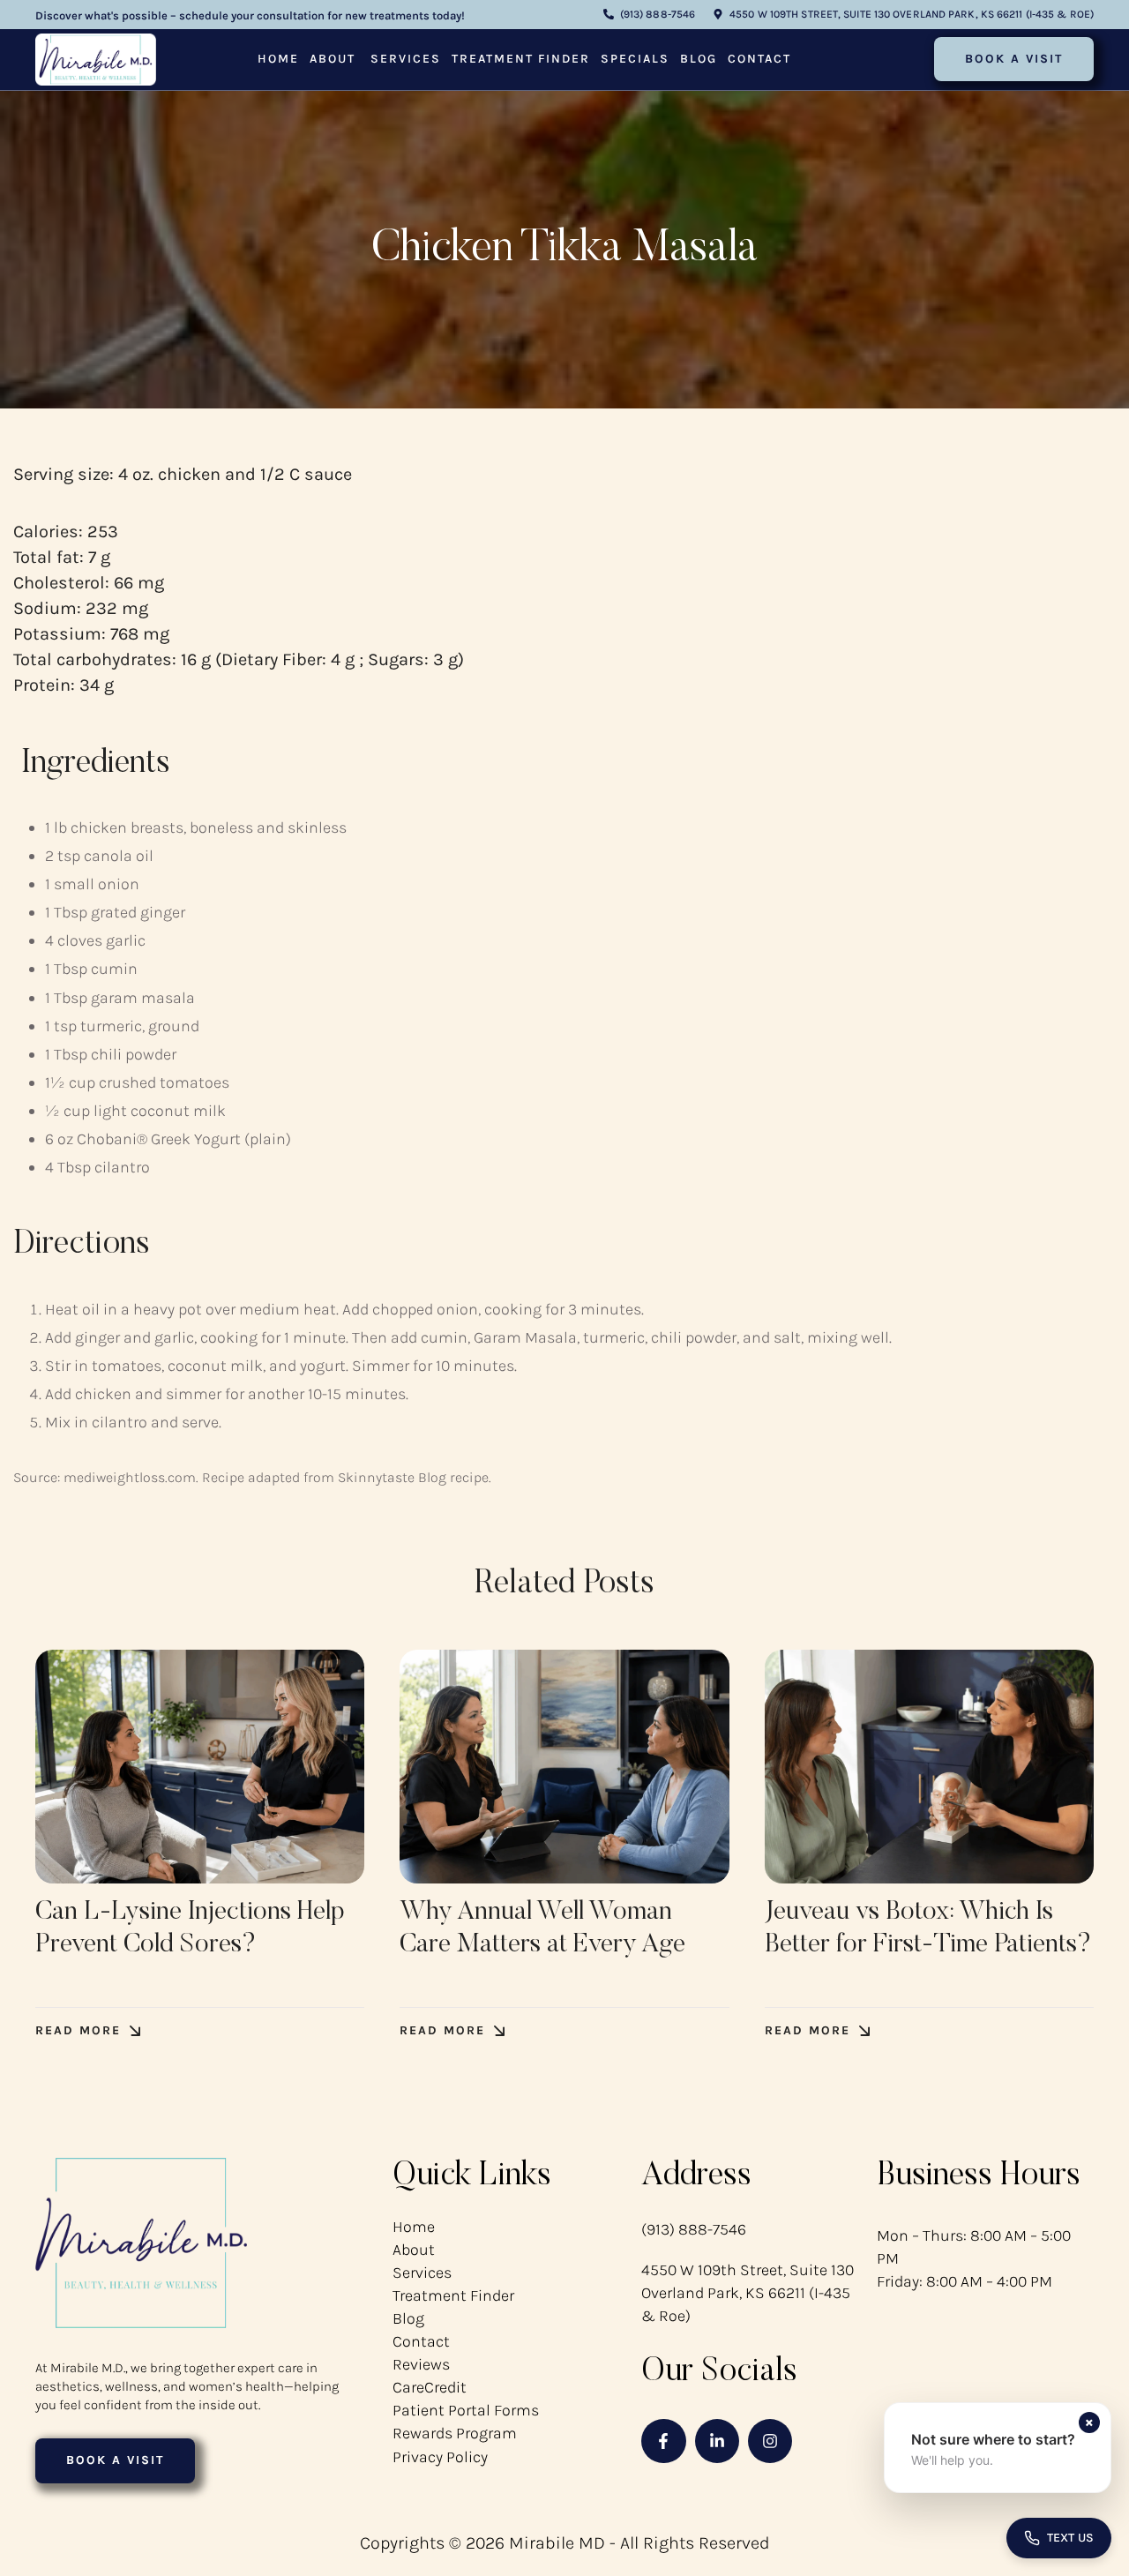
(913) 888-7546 (694, 2229)
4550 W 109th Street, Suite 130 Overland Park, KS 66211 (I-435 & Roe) (748, 2293)
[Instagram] (770, 2441)
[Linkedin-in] (717, 2441)
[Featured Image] (200, 1767)
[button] (649, 15)
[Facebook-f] (663, 2441)
